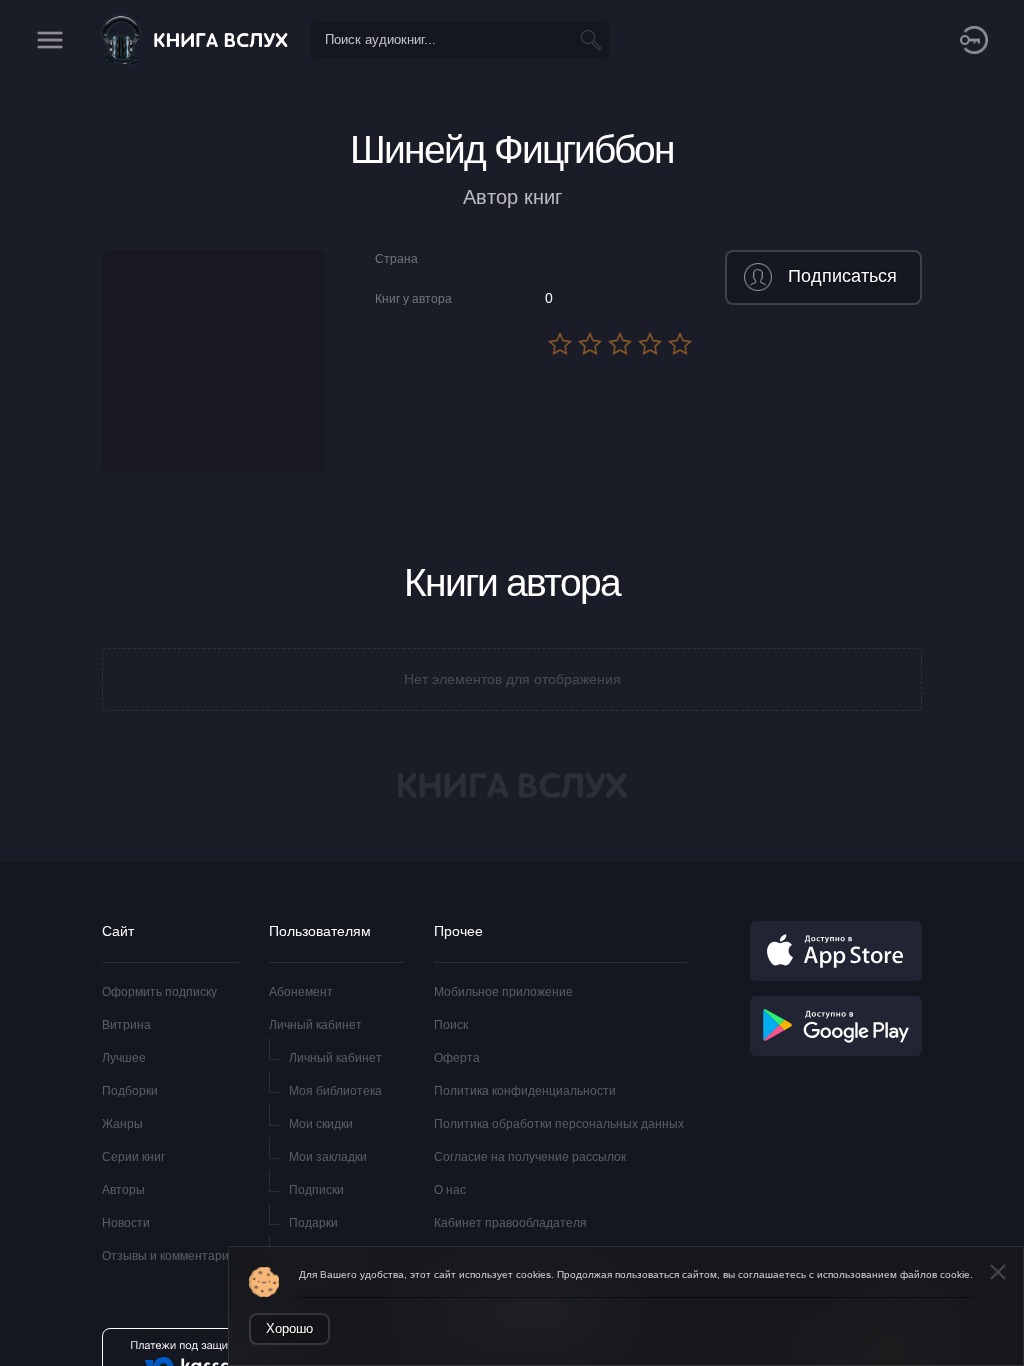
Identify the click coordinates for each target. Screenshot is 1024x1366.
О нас (450, 1190)
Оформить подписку (159, 992)
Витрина (126, 1025)
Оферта (457, 1058)
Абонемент (301, 992)
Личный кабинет (315, 1025)
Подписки (316, 1190)
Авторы (123, 1190)
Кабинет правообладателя (510, 1223)
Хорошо (289, 1328)
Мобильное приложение (503, 992)
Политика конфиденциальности (525, 1091)
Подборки (130, 1091)
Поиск (451, 1025)
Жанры (122, 1124)
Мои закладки (328, 1157)
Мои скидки (321, 1124)
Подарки (313, 1223)
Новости (126, 1223)
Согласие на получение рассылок (530, 1157)
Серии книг (133, 1157)
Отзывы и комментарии (169, 1256)
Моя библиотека (335, 1091)
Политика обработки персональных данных (559, 1124)
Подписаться (842, 276)
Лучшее (124, 1058)
